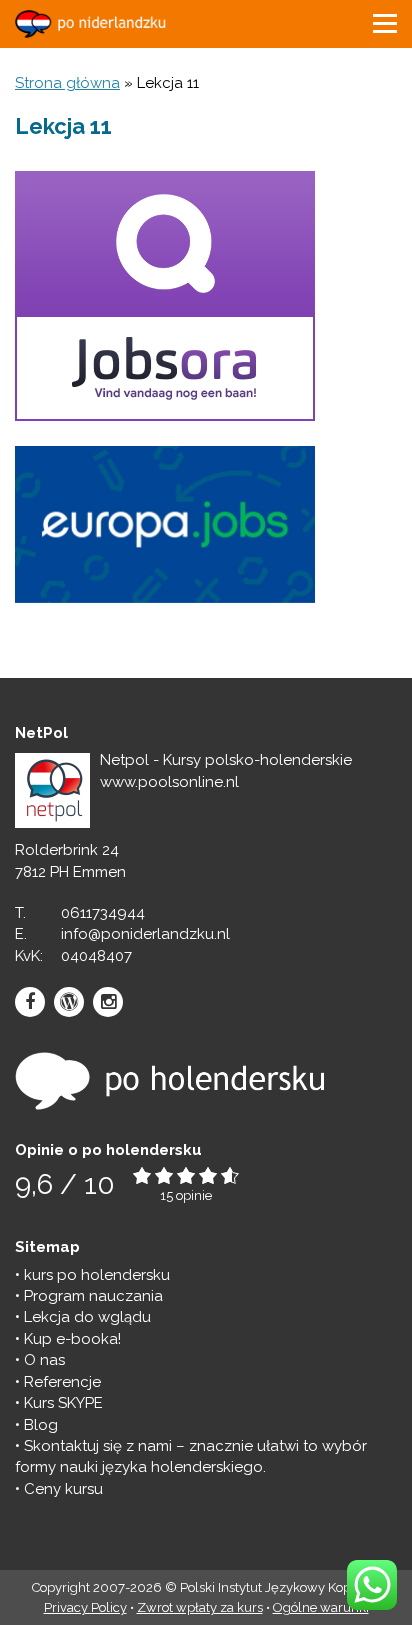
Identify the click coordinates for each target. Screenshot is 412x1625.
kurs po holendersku (97, 1275)
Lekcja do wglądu (87, 1317)
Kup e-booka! (72, 1339)
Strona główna (67, 83)
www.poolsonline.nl (169, 782)
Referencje (62, 1382)
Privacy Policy (85, 1607)
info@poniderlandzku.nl (145, 934)
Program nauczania (93, 1296)
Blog (41, 1425)
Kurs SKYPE (63, 1403)
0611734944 (103, 913)
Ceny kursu (63, 1489)
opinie (194, 1195)
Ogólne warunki (321, 1607)
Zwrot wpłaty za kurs (200, 1607)
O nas (44, 1360)
